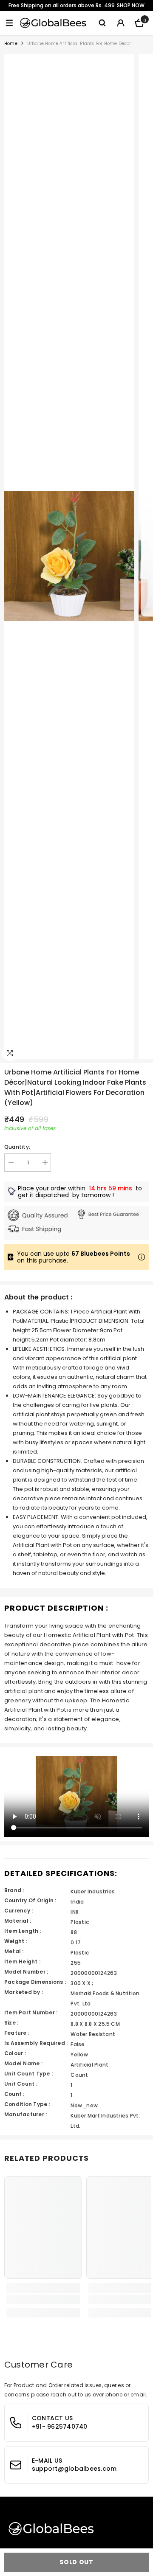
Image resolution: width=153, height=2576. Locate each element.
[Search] (102, 23)
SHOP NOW (131, 5)
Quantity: (17, 1147)
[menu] (9, 23)
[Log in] (121, 23)
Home (11, 44)
